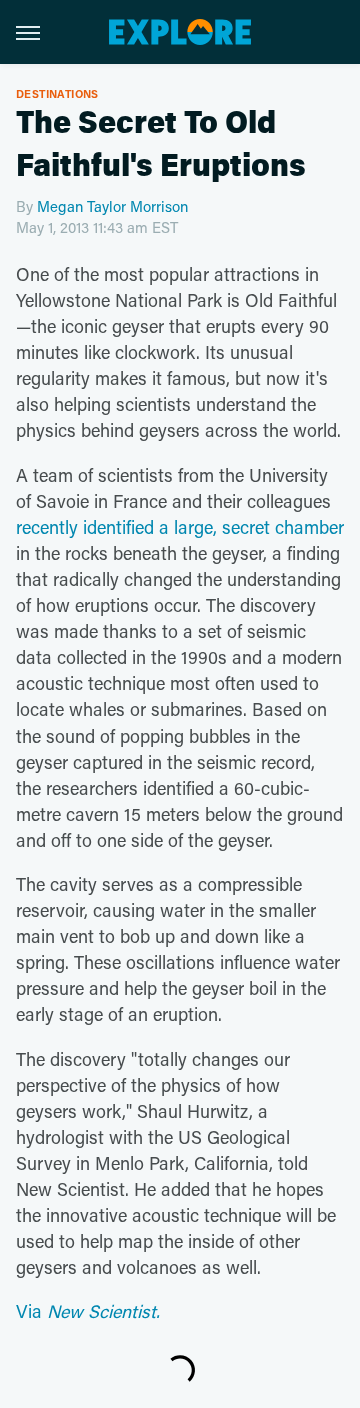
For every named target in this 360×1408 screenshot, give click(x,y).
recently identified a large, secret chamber (180, 527)
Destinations (57, 93)
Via (88, 1311)
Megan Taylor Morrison (112, 206)
